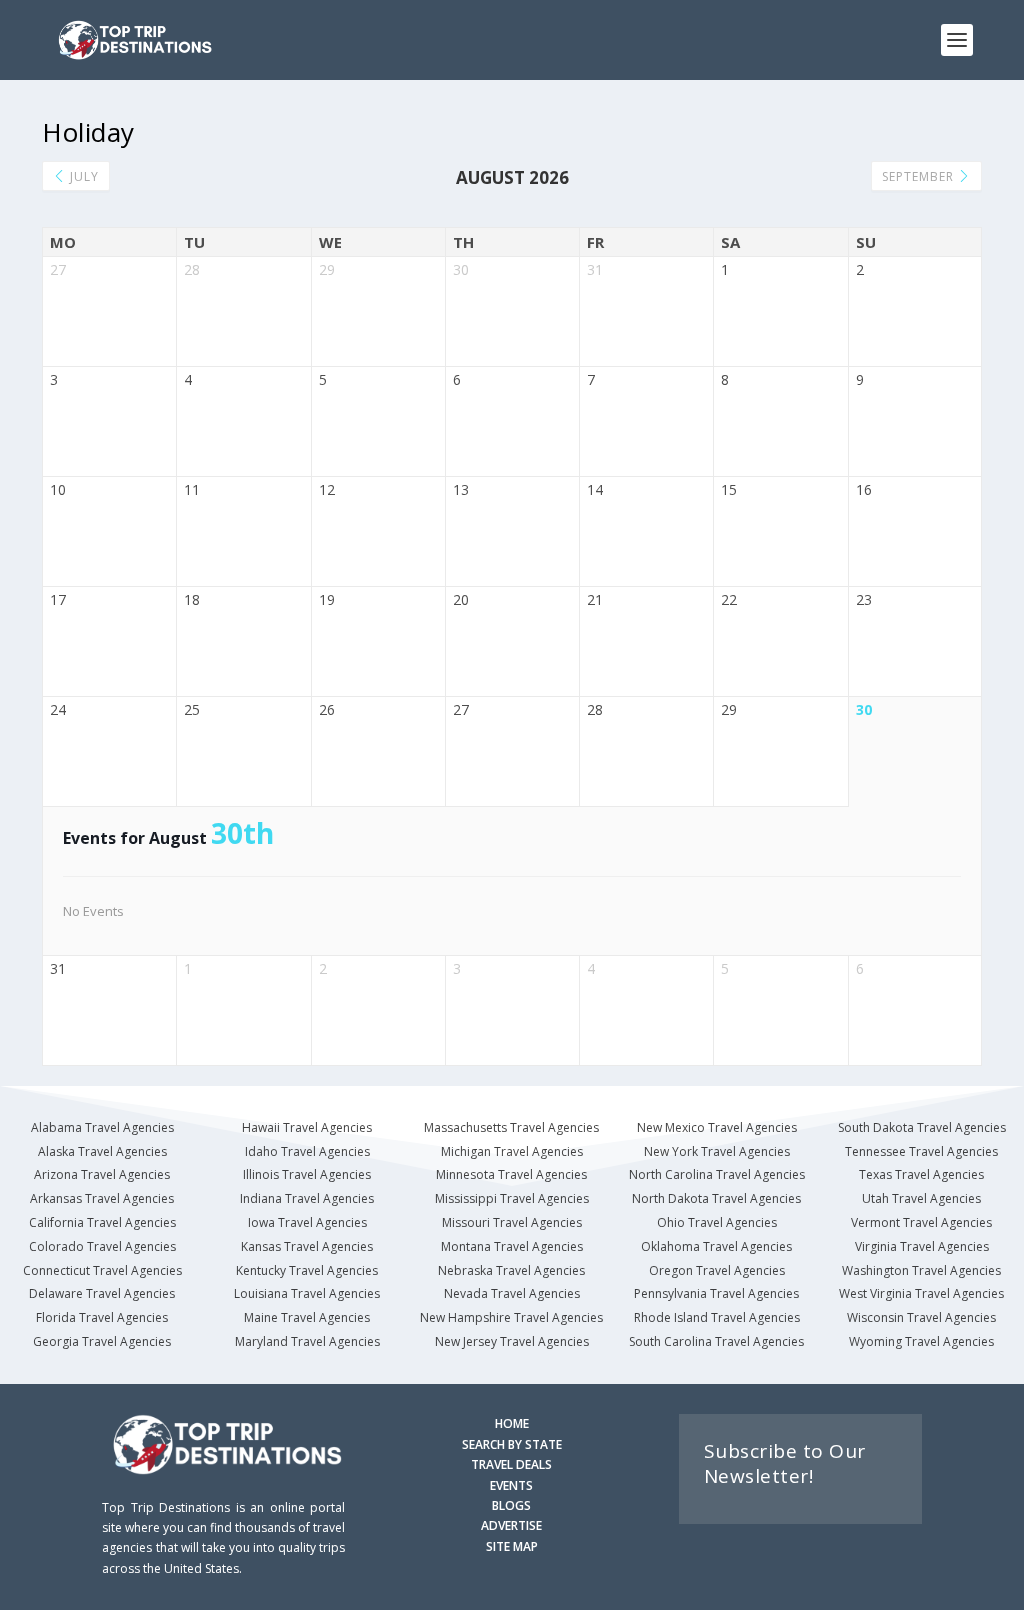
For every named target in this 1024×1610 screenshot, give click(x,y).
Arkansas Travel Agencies (102, 1198)
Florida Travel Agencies (102, 1317)
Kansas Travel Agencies (307, 1246)
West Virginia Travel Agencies (921, 1293)
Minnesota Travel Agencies (511, 1174)
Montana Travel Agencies (512, 1246)
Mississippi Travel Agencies (512, 1198)
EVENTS (511, 1485)
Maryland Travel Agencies (307, 1341)
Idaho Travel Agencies (307, 1151)
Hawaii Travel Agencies (307, 1127)
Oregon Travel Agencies (717, 1270)
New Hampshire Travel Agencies (511, 1317)
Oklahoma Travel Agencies (716, 1246)
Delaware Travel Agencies (102, 1293)
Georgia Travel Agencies (102, 1341)
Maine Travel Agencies (307, 1317)
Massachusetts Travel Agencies (511, 1127)
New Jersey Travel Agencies (512, 1341)
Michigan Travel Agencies (512, 1151)
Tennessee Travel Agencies (921, 1151)
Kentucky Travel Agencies (307, 1270)
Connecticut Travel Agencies (102, 1270)
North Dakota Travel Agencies (716, 1198)
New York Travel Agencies (717, 1151)
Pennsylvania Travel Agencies (716, 1293)
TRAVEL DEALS (511, 1464)
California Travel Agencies (102, 1222)
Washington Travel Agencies (921, 1270)
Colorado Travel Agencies (102, 1246)
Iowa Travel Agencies (307, 1222)
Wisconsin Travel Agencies (921, 1317)
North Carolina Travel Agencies (717, 1174)
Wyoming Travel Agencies (921, 1341)
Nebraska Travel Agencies (511, 1270)
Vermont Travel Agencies (921, 1222)
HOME (512, 1423)
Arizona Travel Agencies (102, 1174)
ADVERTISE (511, 1525)
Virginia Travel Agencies (922, 1246)
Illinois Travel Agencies (307, 1174)
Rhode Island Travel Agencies (717, 1317)
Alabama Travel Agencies (102, 1127)
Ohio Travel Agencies (717, 1222)
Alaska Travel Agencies (102, 1151)
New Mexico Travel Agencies (717, 1127)
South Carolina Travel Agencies (716, 1341)
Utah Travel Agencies (921, 1198)
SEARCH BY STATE (512, 1444)
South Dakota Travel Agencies (922, 1127)
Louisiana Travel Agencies (307, 1293)
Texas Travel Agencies (921, 1174)
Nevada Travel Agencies (512, 1293)
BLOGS (511, 1505)
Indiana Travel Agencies (307, 1198)
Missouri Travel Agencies (512, 1222)
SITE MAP (512, 1546)
